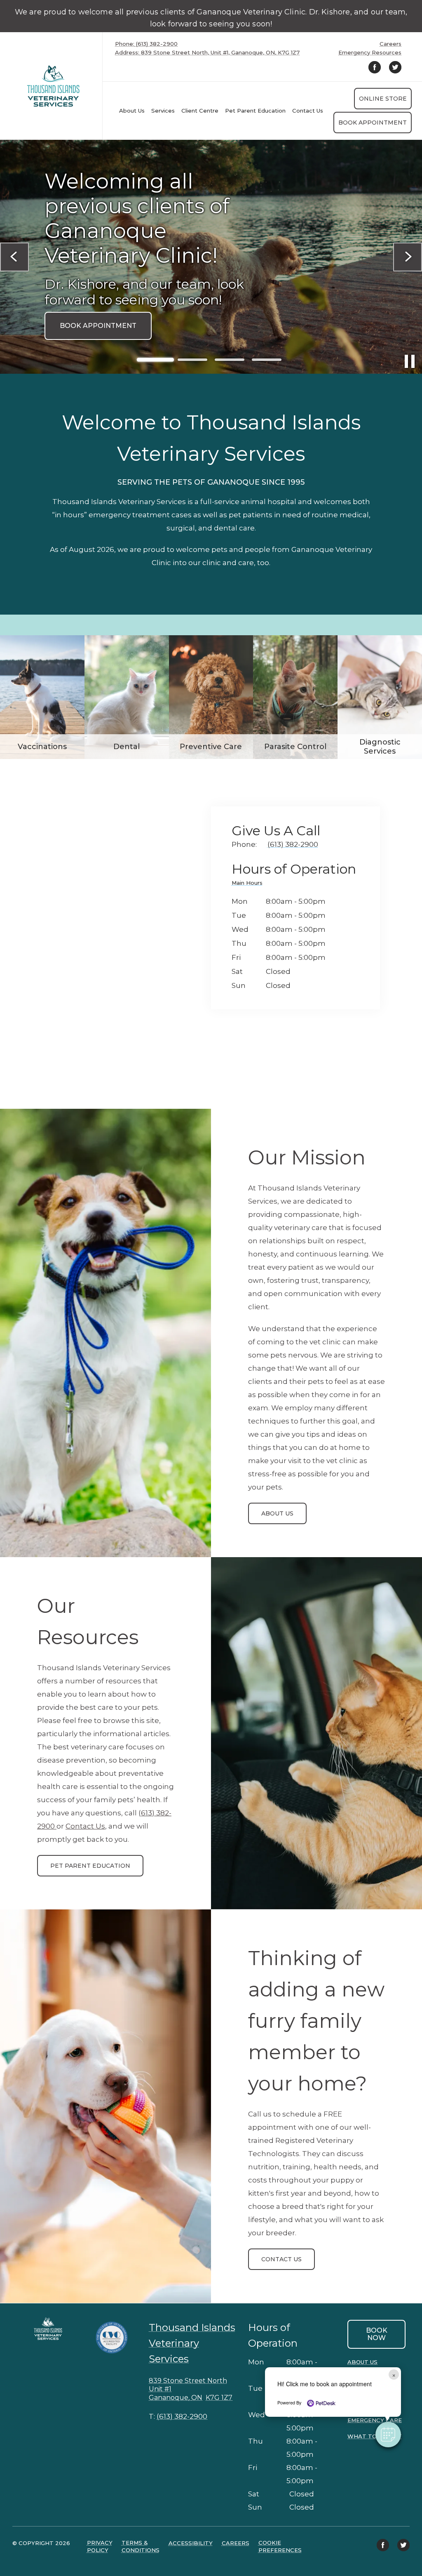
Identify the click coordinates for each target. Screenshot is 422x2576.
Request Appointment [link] (104, 321)
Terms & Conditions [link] (141, 2546)
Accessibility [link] (191, 2543)
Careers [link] (390, 44)
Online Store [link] (383, 99)
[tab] (249, 884)
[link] (53, 86)
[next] (408, 257)
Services (163, 111)
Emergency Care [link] (375, 2420)
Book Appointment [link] (373, 123)
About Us (132, 111)
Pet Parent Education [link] (255, 111)
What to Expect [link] (375, 2436)
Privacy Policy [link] (100, 2546)
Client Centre (200, 111)
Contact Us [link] (308, 111)
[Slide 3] (230, 360)
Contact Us (85, 1826)
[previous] (14, 257)
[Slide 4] (267, 360)
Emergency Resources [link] (370, 53)
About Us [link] (277, 1513)
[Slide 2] (192, 360)
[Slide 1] (155, 360)
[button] (388, 2435)
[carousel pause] (410, 361)
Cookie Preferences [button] (280, 2546)
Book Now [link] (377, 2334)
